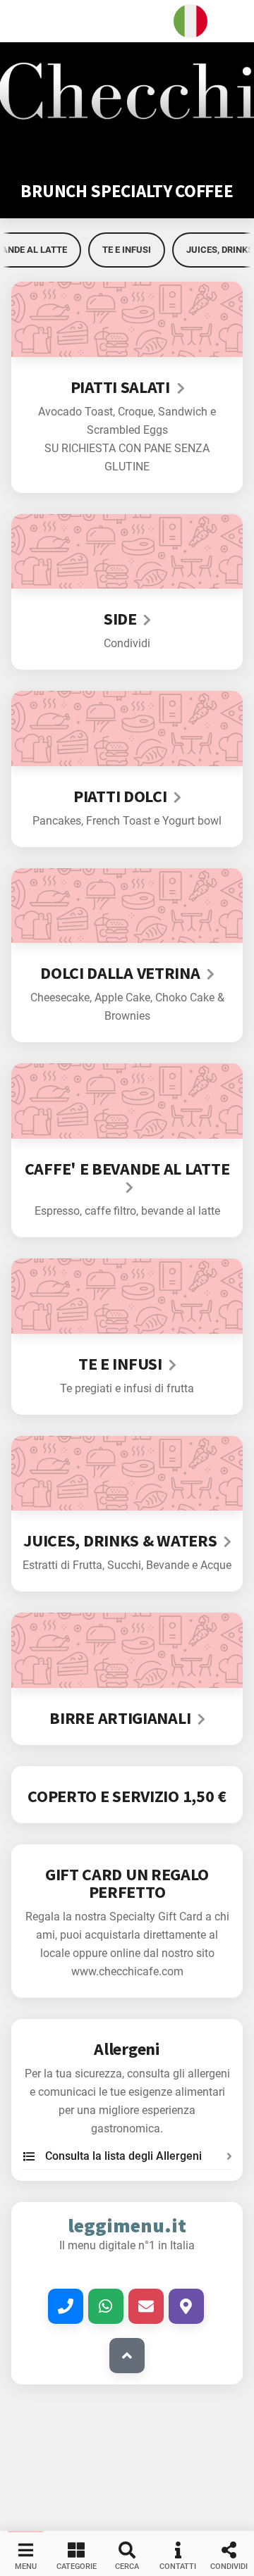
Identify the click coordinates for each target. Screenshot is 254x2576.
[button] (127, 21)
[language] (190, 21)
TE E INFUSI (127, 250)
